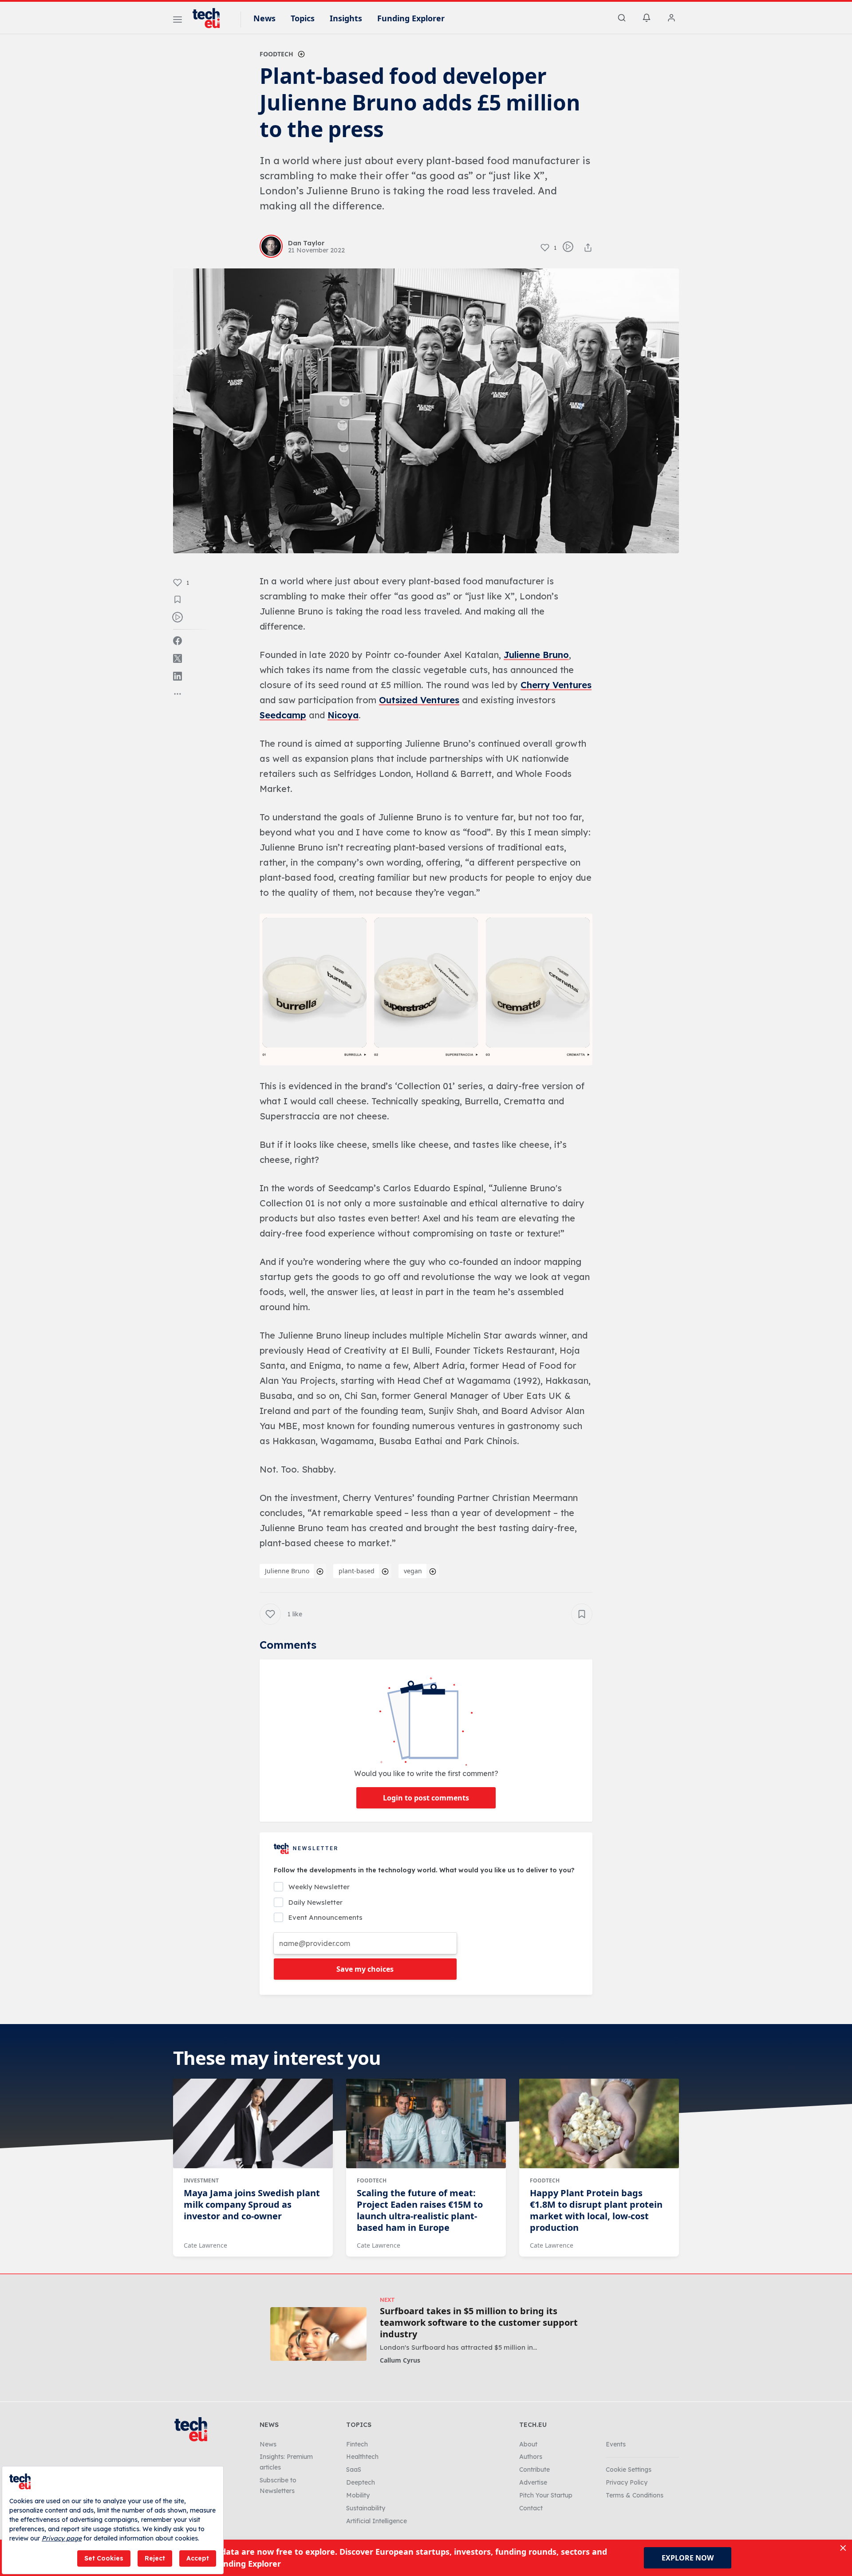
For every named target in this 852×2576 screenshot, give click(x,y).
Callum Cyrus (400, 2360)
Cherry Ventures (556, 685)
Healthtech (362, 2457)
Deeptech (361, 2482)
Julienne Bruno (536, 655)
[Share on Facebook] (177, 641)
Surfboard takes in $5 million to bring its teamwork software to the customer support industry (479, 2323)
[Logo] (210, 18)
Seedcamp (283, 715)
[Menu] (177, 21)
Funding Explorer (411, 18)
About (528, 2444)
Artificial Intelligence (377, 2521)
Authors (531, 2457)
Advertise (533, 2482)
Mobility (358, 2495)
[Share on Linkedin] (177, 676)
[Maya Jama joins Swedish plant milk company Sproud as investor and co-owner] (253, 2123)
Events (616, 2444)
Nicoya (343, 715)
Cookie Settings (629, 2470)
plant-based (357, 1571)
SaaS (354, 2470)
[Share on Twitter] (177, 658)
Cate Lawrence (205, 2245)
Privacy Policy (627, 2482)
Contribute (534, 2470)
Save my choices (365, 1969)
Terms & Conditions (635, 2495)
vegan (413, 1571)
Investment (201, 2180)
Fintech (357, 2444)
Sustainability (366, 2508)
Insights (346, 18)
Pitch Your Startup (546, 2495)
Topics (303, 18)
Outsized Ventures (419, 700)
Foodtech (276, 54)
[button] (426, 989)
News (264, 18)
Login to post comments (426, 1798)
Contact (531, 2508)
